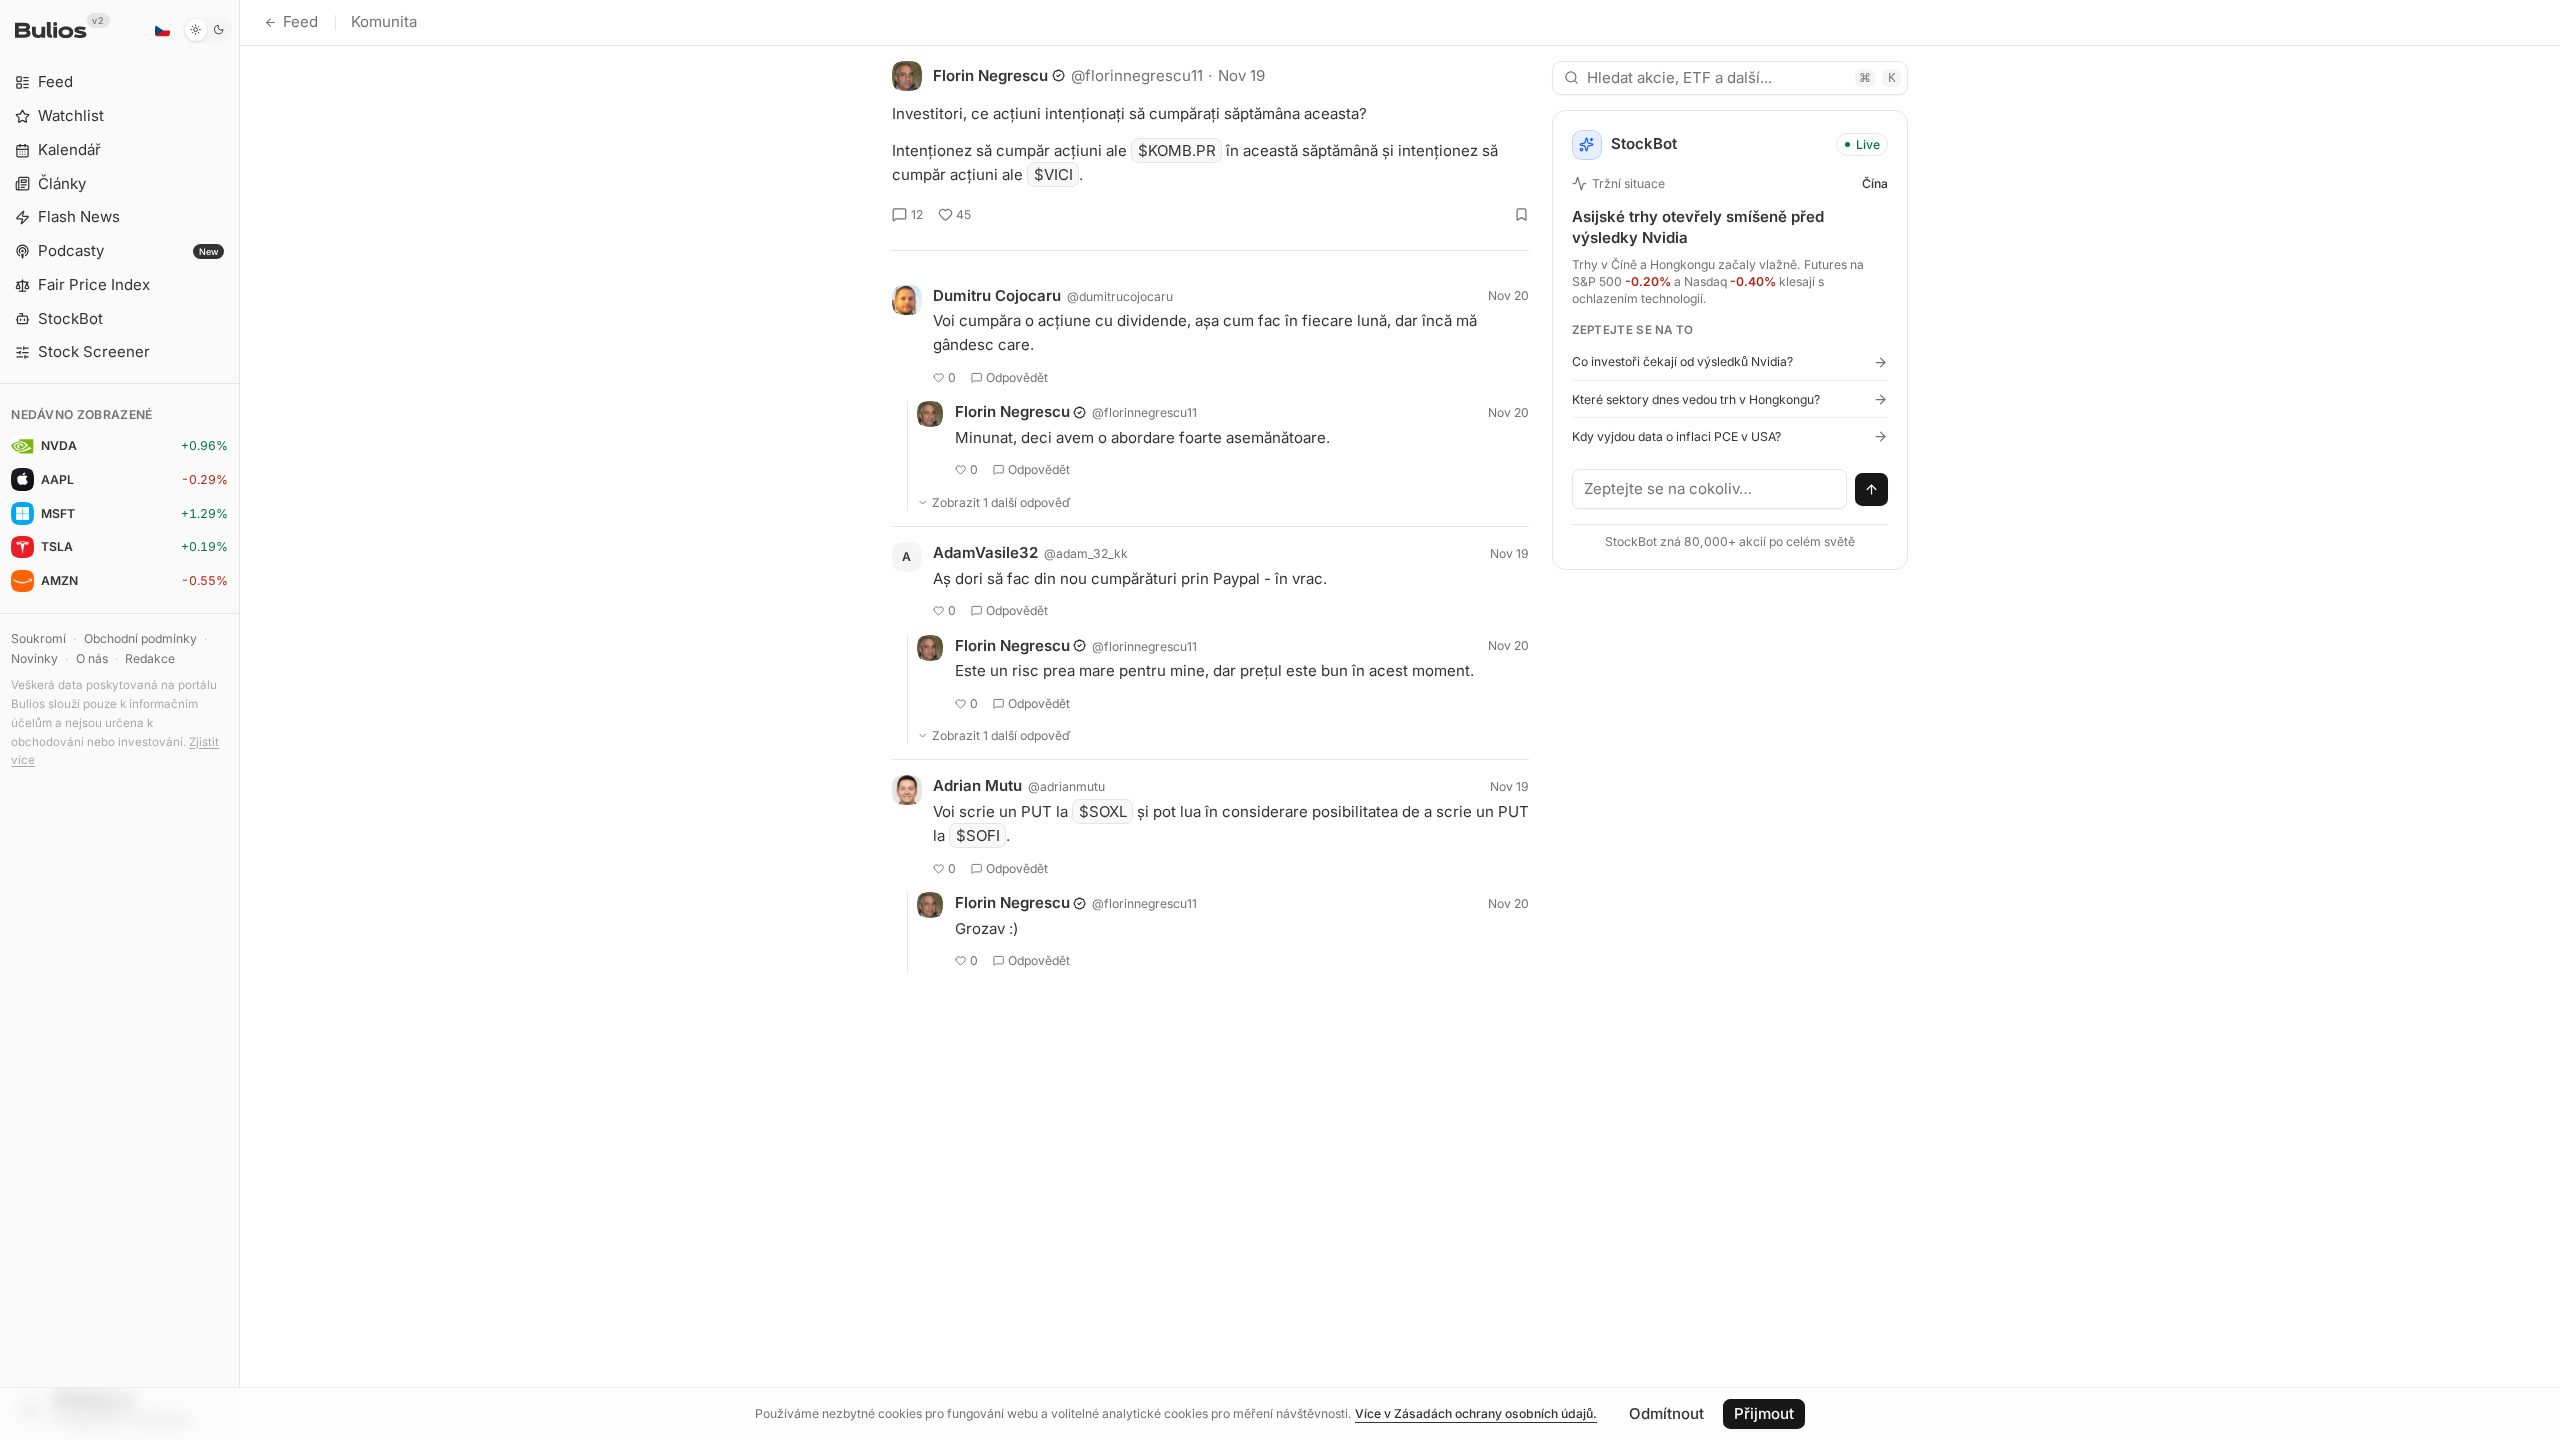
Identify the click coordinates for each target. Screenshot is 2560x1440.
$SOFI (978, 835)
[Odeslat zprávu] (1872, 490)
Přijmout (1764, 1413)
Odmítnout (1666, 1413)
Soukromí (38, 638)
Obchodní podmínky (140, 638)
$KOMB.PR (1177, 150)
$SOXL (1103, 811)
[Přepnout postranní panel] (239, 720)
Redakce (150, 658)
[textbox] (1710, 489)
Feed (300, 21)
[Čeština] (162, 30)
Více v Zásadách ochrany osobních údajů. (1476, 1413)
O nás (92, 658)
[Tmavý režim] (207, 30)
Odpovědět (1017, 377)
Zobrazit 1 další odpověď (1001, 502)
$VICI (1053, 174)
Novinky (34, 658)
